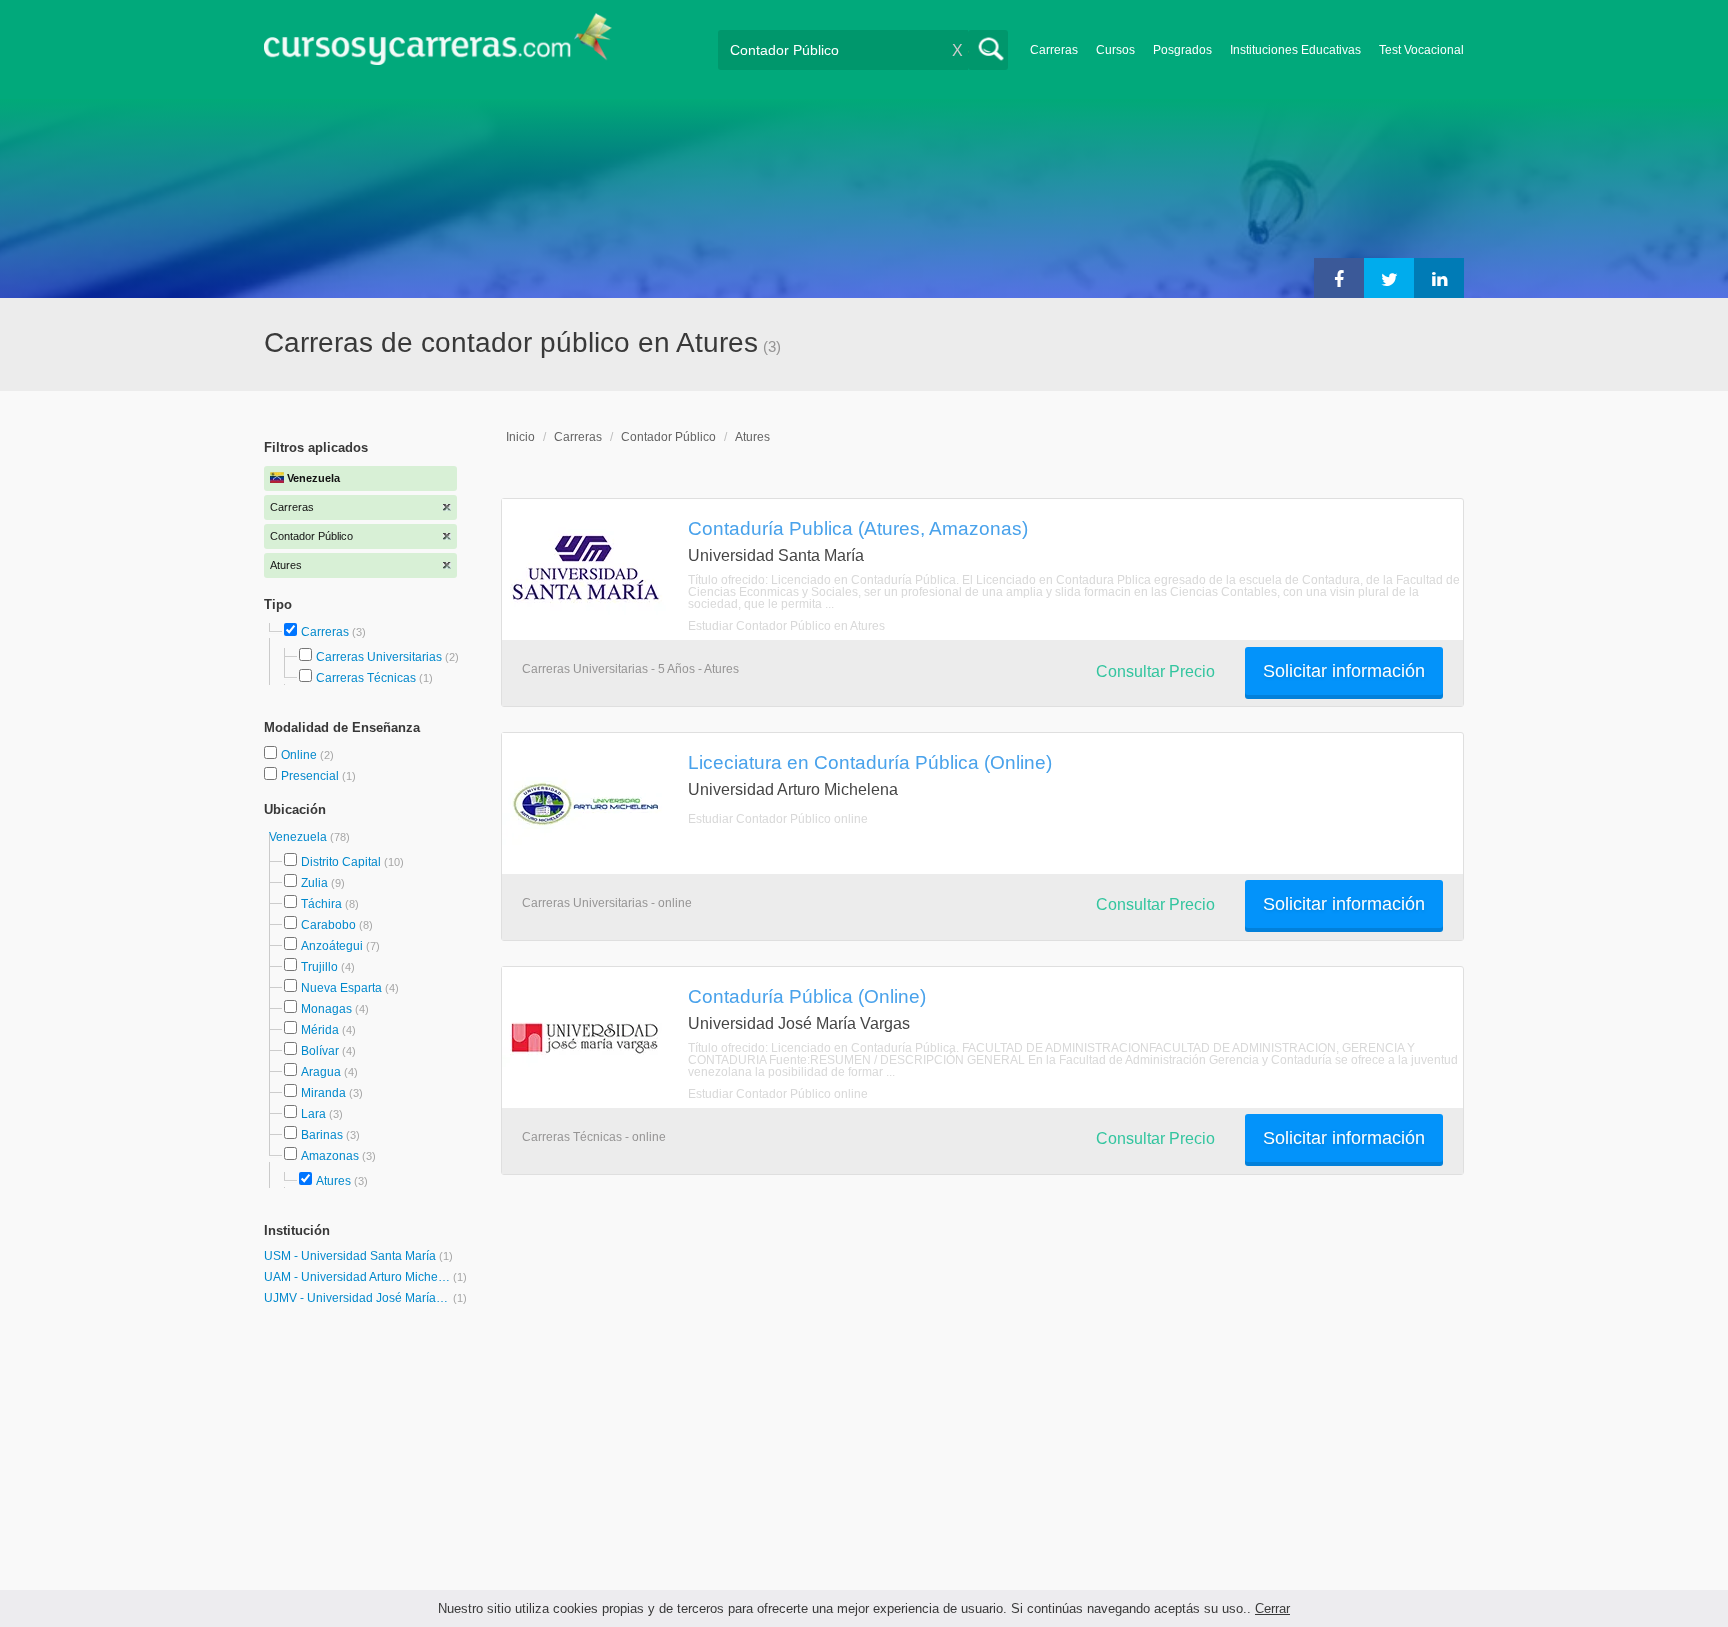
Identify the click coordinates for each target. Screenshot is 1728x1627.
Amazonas (330, 1156)
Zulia (314, 883)
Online (300, 755)
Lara (313, 1114)
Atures (333, 1181)
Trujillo (319, 967)
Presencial (311, 776)
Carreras (1054, 50)
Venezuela (299, 837)
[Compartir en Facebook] (1339, 278)
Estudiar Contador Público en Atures (786, 626)
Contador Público (668, 437)
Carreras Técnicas (366, 678)
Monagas (326, 1009)
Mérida (320, 1030)
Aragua (321, 1072)
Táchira (321, 904)
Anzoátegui (332, 946)
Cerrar (1272, 1608)
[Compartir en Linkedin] (1439, 278)
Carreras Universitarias (379, 657)
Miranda (323, 1093)
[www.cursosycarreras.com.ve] (438, 45)
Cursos (1115, 50)
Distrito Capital (341, 862)
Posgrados (1182, 50)
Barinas (322, 1135)
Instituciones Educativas (1295, 50)
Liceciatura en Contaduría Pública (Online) (870, 762)
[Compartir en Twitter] (1389, 278)
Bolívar (320, 1051)
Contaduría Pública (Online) (807, 996)
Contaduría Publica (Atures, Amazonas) (858, 528)
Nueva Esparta (341, 988)
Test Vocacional (1421, 50)
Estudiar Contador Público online (778, 819)
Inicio (520, 437)
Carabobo (328, 925)
